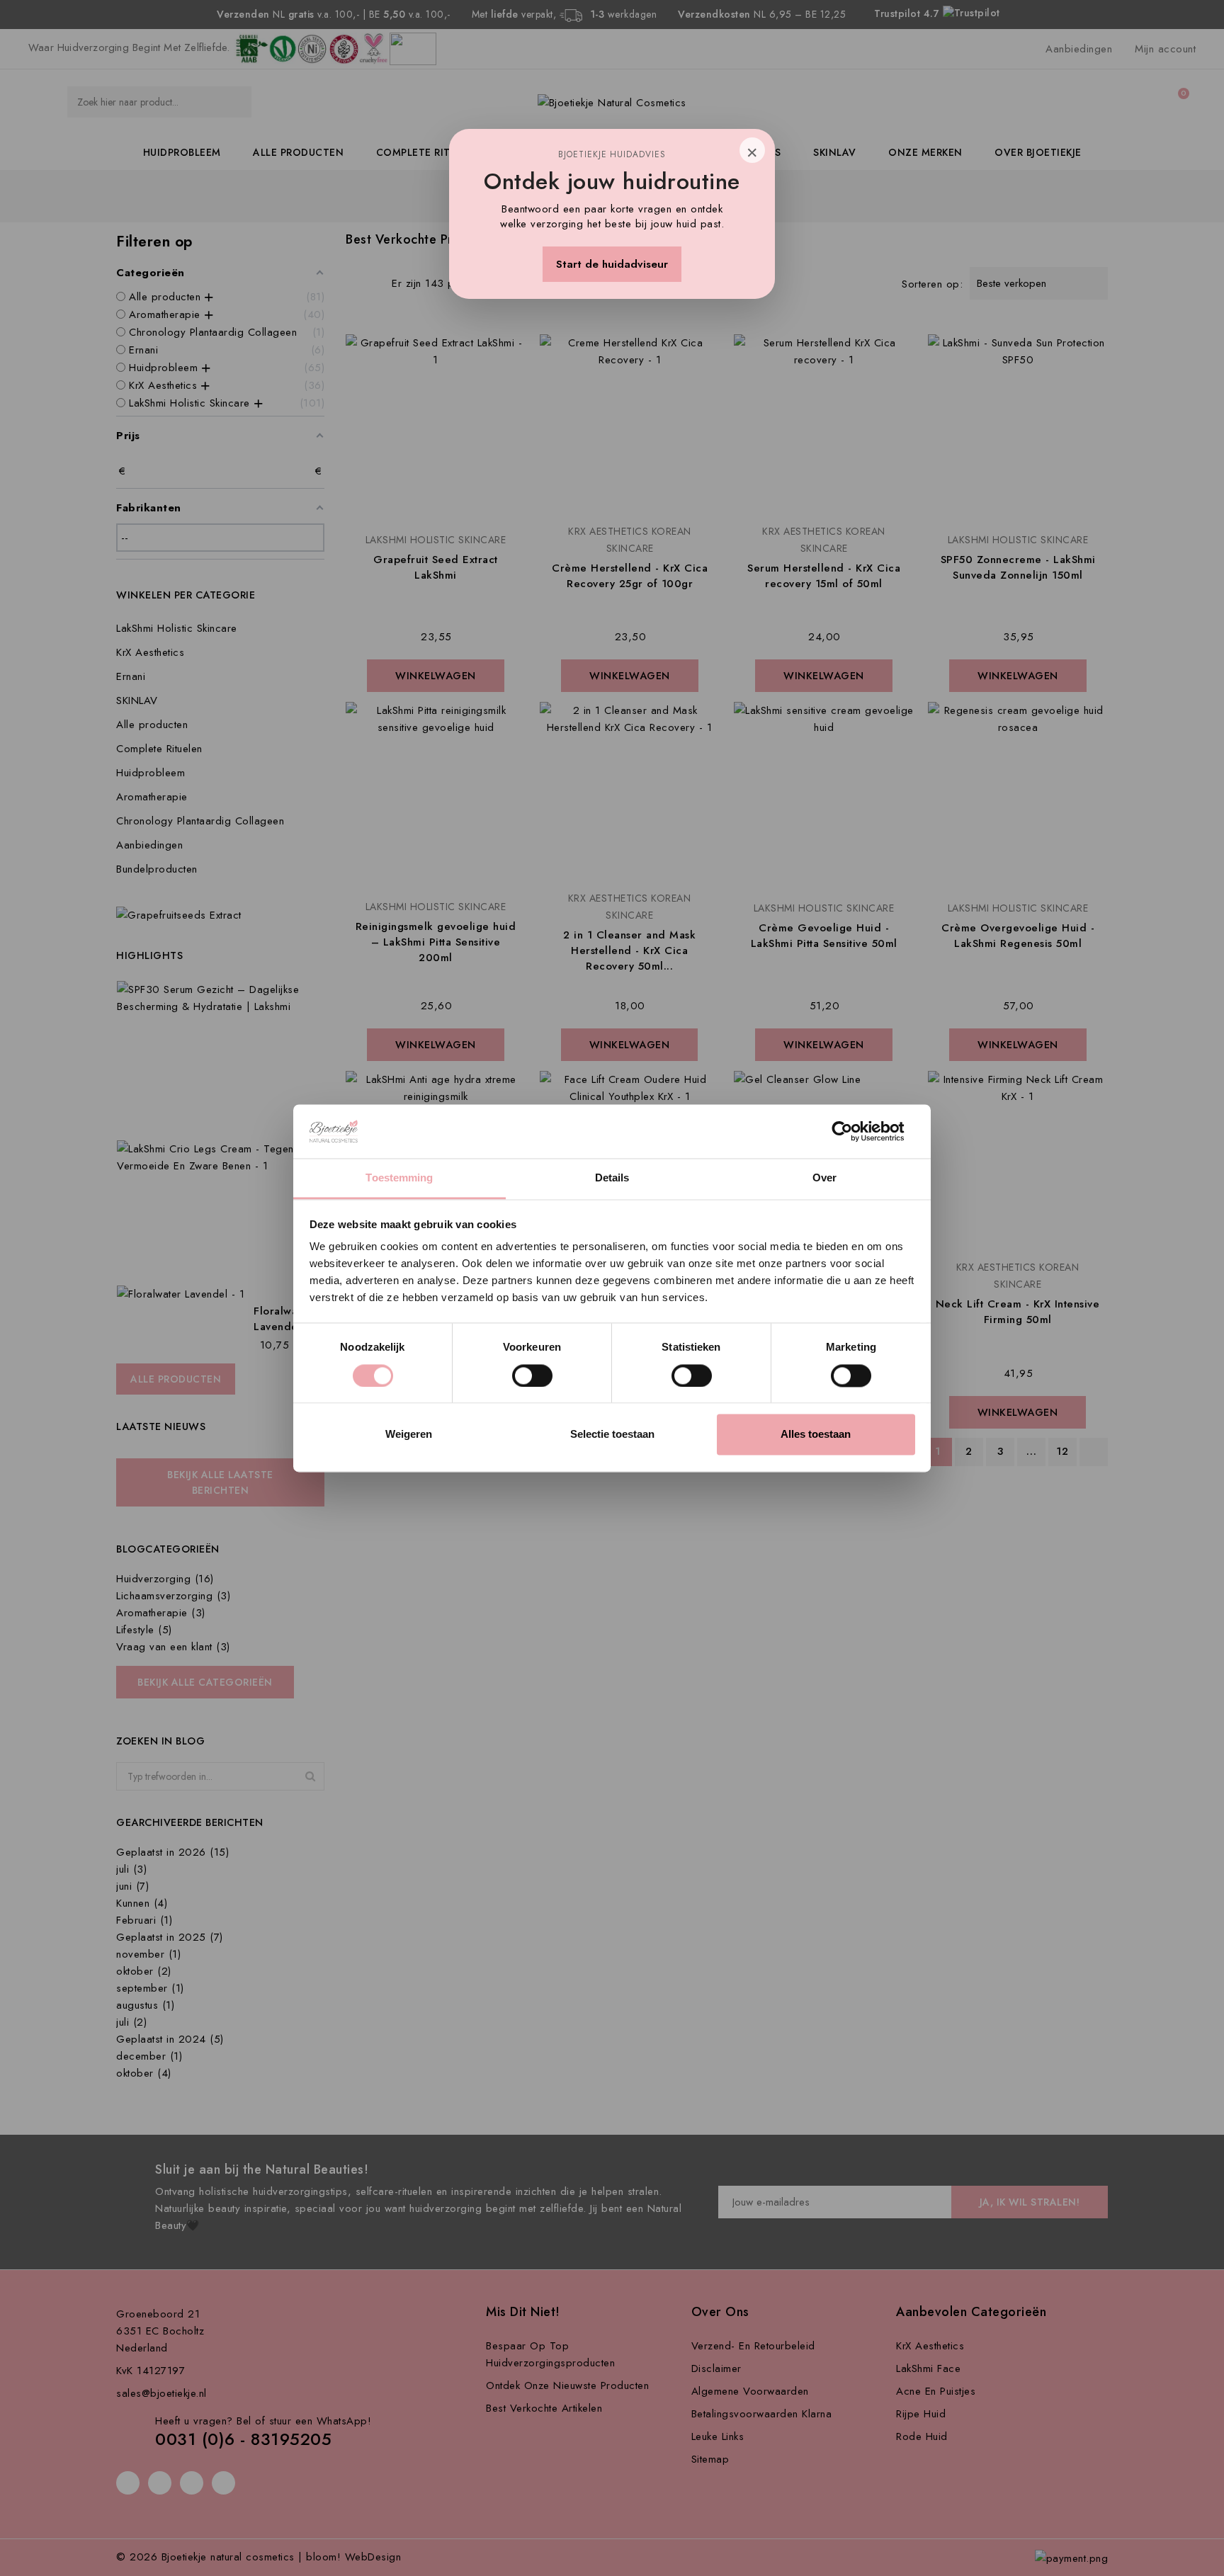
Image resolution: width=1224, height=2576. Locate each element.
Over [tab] (824, 1178)
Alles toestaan (816, 1435)
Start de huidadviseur (612, 264)
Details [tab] (612, 1178)
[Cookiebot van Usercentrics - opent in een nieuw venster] (853, 1131)
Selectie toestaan (612, 1435)
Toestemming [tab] (399, 1178)
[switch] (532, 1375)
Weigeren (409, 1435)
